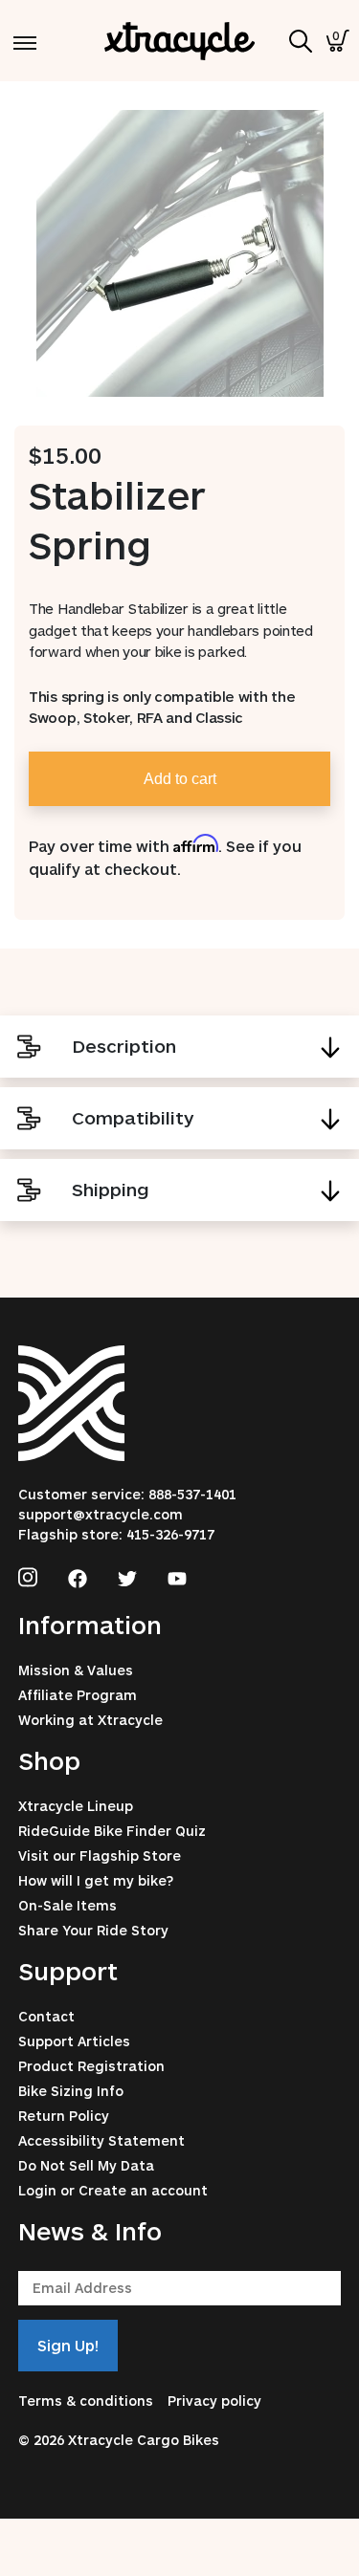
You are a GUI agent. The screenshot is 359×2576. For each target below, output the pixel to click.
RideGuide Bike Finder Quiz (112, 1831)
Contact (46, 2016)
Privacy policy (214, 2401)
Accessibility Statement (101, 2140)
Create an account (143, 2190)
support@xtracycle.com (101, 1514)
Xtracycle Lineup (76, 1806)
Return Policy (64, 2116)
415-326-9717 (170, 1534)
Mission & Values (76, 1670)
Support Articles (74, 2041)
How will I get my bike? (96, 1880)
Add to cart (180, 779)
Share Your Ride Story (93, 1930)
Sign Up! (68, 2345)
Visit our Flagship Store (100, 1856)
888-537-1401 (192, 1494)
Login (37, 2190)
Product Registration (91, 2066)
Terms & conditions (86, 2401)
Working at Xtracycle (90, 1720)
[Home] (180, 41)
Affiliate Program (78, 1695)
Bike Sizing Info (71, 2091)
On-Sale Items (67, 1905)
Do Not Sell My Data (86, 2165)
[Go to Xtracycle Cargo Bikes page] (28, 1575)
